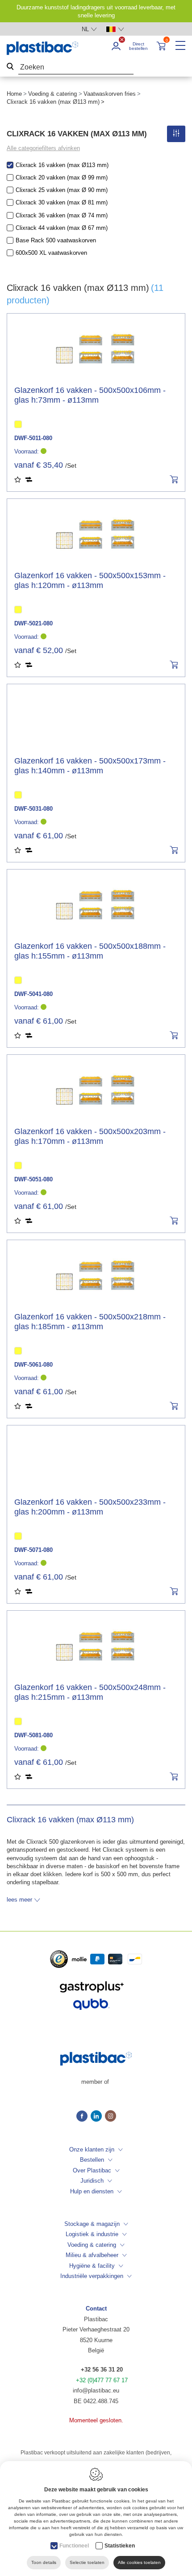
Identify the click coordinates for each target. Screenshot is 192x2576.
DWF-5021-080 (33, 623)
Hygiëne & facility (92, 2266)
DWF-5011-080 (33, 438)
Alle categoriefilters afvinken (43, 148)
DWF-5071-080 (33, 1550)
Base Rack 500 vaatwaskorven (56, 240)
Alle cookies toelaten (139, 2562)
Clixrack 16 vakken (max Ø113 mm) (62, 165)
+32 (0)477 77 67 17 (102, 2380)
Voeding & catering (52, 94)
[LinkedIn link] (98, 2117)
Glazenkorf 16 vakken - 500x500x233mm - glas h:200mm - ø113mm (90, 1507)
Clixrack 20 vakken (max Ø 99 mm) (62, 178)
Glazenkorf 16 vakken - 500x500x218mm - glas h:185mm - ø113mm (90, 1322)
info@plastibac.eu (96, 2390)
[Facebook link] (83, 2117)
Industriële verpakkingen (92, 2276)
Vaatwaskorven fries (110, 94)
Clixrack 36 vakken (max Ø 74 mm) (62, 215)
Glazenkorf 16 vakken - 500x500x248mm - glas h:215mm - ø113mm (90, 1692)
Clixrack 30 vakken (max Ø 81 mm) (62, 202)
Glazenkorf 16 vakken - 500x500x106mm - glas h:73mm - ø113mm (90, 395)
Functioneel (74, 2546)
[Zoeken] (10, 67)
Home (14, 94)
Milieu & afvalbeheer (92, 2255)
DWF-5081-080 (33, 1735)
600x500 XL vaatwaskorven (51, 253)
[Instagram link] (111, 2117)
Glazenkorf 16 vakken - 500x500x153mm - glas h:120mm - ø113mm (90, 580)
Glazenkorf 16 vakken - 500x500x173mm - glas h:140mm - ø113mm (90, 766)
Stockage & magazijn (92, 2224)
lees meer (19, 1900)
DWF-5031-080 (33, 809)
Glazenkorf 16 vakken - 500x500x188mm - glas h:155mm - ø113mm (90, 951)
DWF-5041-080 (33, 994)
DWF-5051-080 (33, 1179)
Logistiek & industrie (92, 2234)
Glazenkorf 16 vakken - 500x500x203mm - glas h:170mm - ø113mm (90, 1136)
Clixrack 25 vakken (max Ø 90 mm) (62, 190)
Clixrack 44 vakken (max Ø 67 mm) (62, 228)
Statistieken (120, 2546)
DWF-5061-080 (33, 1365)
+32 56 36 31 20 (102, 2370)
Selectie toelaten (87, 2562)
